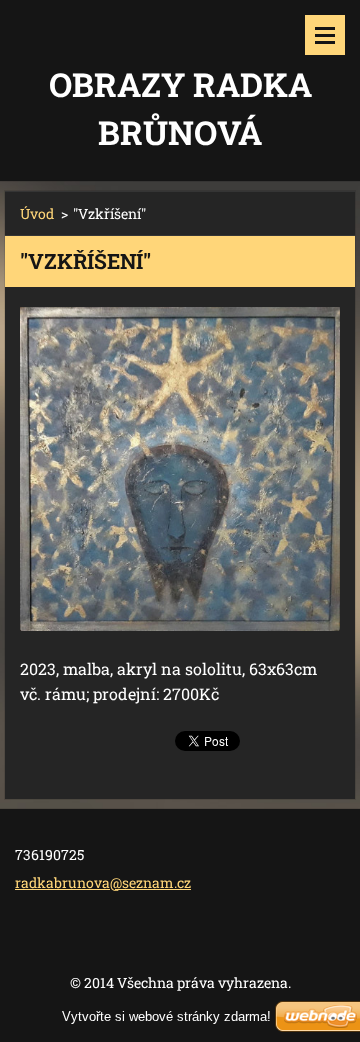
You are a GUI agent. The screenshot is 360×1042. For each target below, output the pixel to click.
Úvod (37, 213)
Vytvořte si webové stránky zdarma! (166, 1016)
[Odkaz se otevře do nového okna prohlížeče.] (180, 469)
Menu (325, 35)
